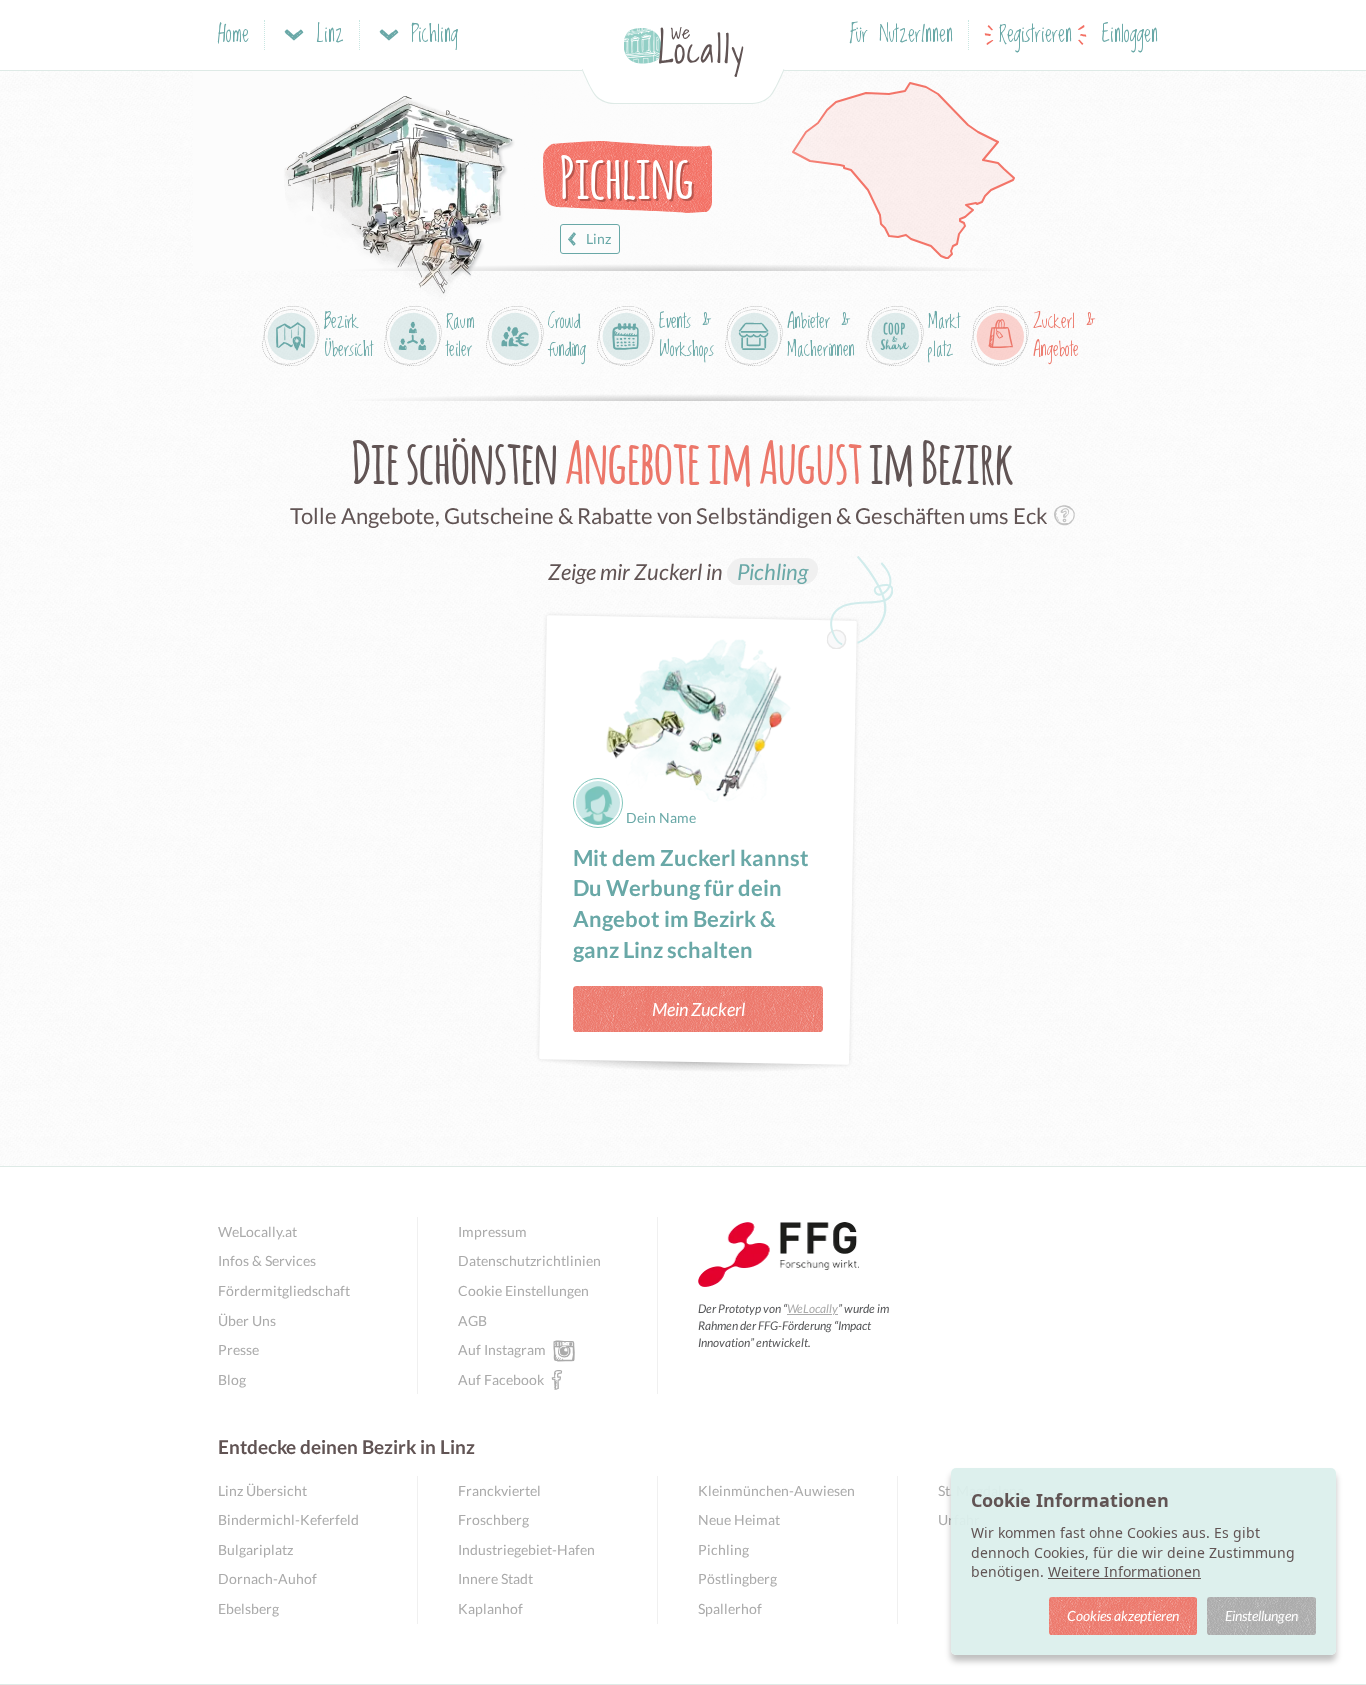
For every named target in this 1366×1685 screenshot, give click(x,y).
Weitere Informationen (1124, 1571)
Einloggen (1130, 35)
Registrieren (1035, 35)
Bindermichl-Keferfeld (288, 1519)
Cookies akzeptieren (1123, 1615)
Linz (598, 238)
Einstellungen (1261, 1615)
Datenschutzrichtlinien (529, 1260)
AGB (472, 1320)
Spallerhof (730, 1608)
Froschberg (493, 1519)
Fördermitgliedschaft (284, 1290)
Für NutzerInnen (901, 35)
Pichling (772, 571)
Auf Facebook (501, 1379)
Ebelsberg (248, 1608)
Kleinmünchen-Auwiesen (776, 1490)
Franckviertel (499, 1490)
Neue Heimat (739, 1519)
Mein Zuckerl (698, 1009)
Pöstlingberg (737, 1578)
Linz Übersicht (262, 1490)
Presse (238, 1349)
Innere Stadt (495, 1578)
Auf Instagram (502, 1349)
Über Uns (247, 1320)
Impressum (492, 1231)
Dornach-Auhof (267, 1578)
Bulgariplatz (255, 1549)
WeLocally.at (257, 1231)
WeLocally (812, 1308)
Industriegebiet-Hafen (526, 1549)
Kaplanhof (490, 1608)
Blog (232, 1379)
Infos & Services (267, 1260)
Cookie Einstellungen (523, 1290)
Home (233, 35)
